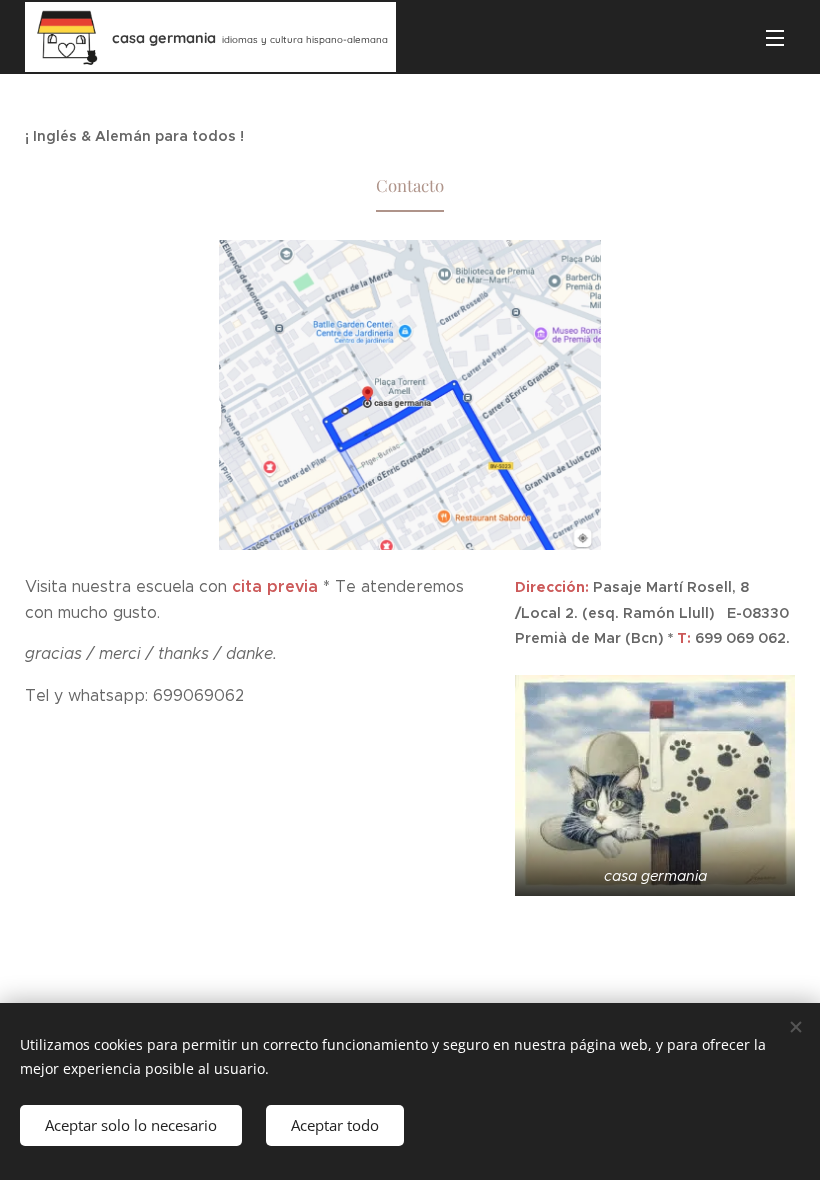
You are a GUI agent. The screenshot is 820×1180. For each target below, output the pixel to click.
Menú (775, 37)
